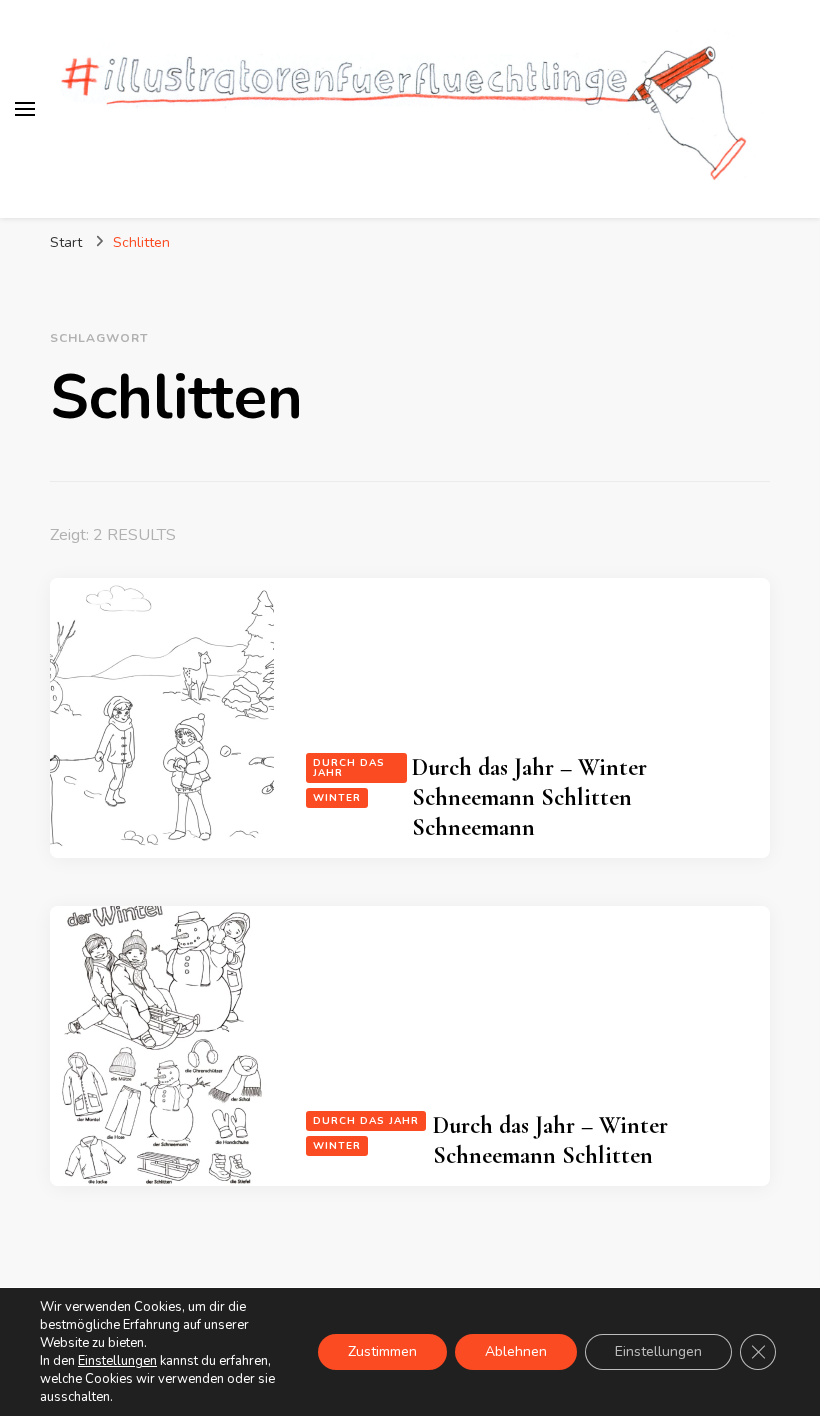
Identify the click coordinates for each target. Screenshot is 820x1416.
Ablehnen (516, 1351)
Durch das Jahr (349, 768)
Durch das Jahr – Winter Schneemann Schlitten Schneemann (529, 797)
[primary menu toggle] (25, 109)
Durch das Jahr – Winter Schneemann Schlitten (550, 1140)
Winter (337, 798)
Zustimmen (382, 1351)
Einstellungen (117, 1361)
